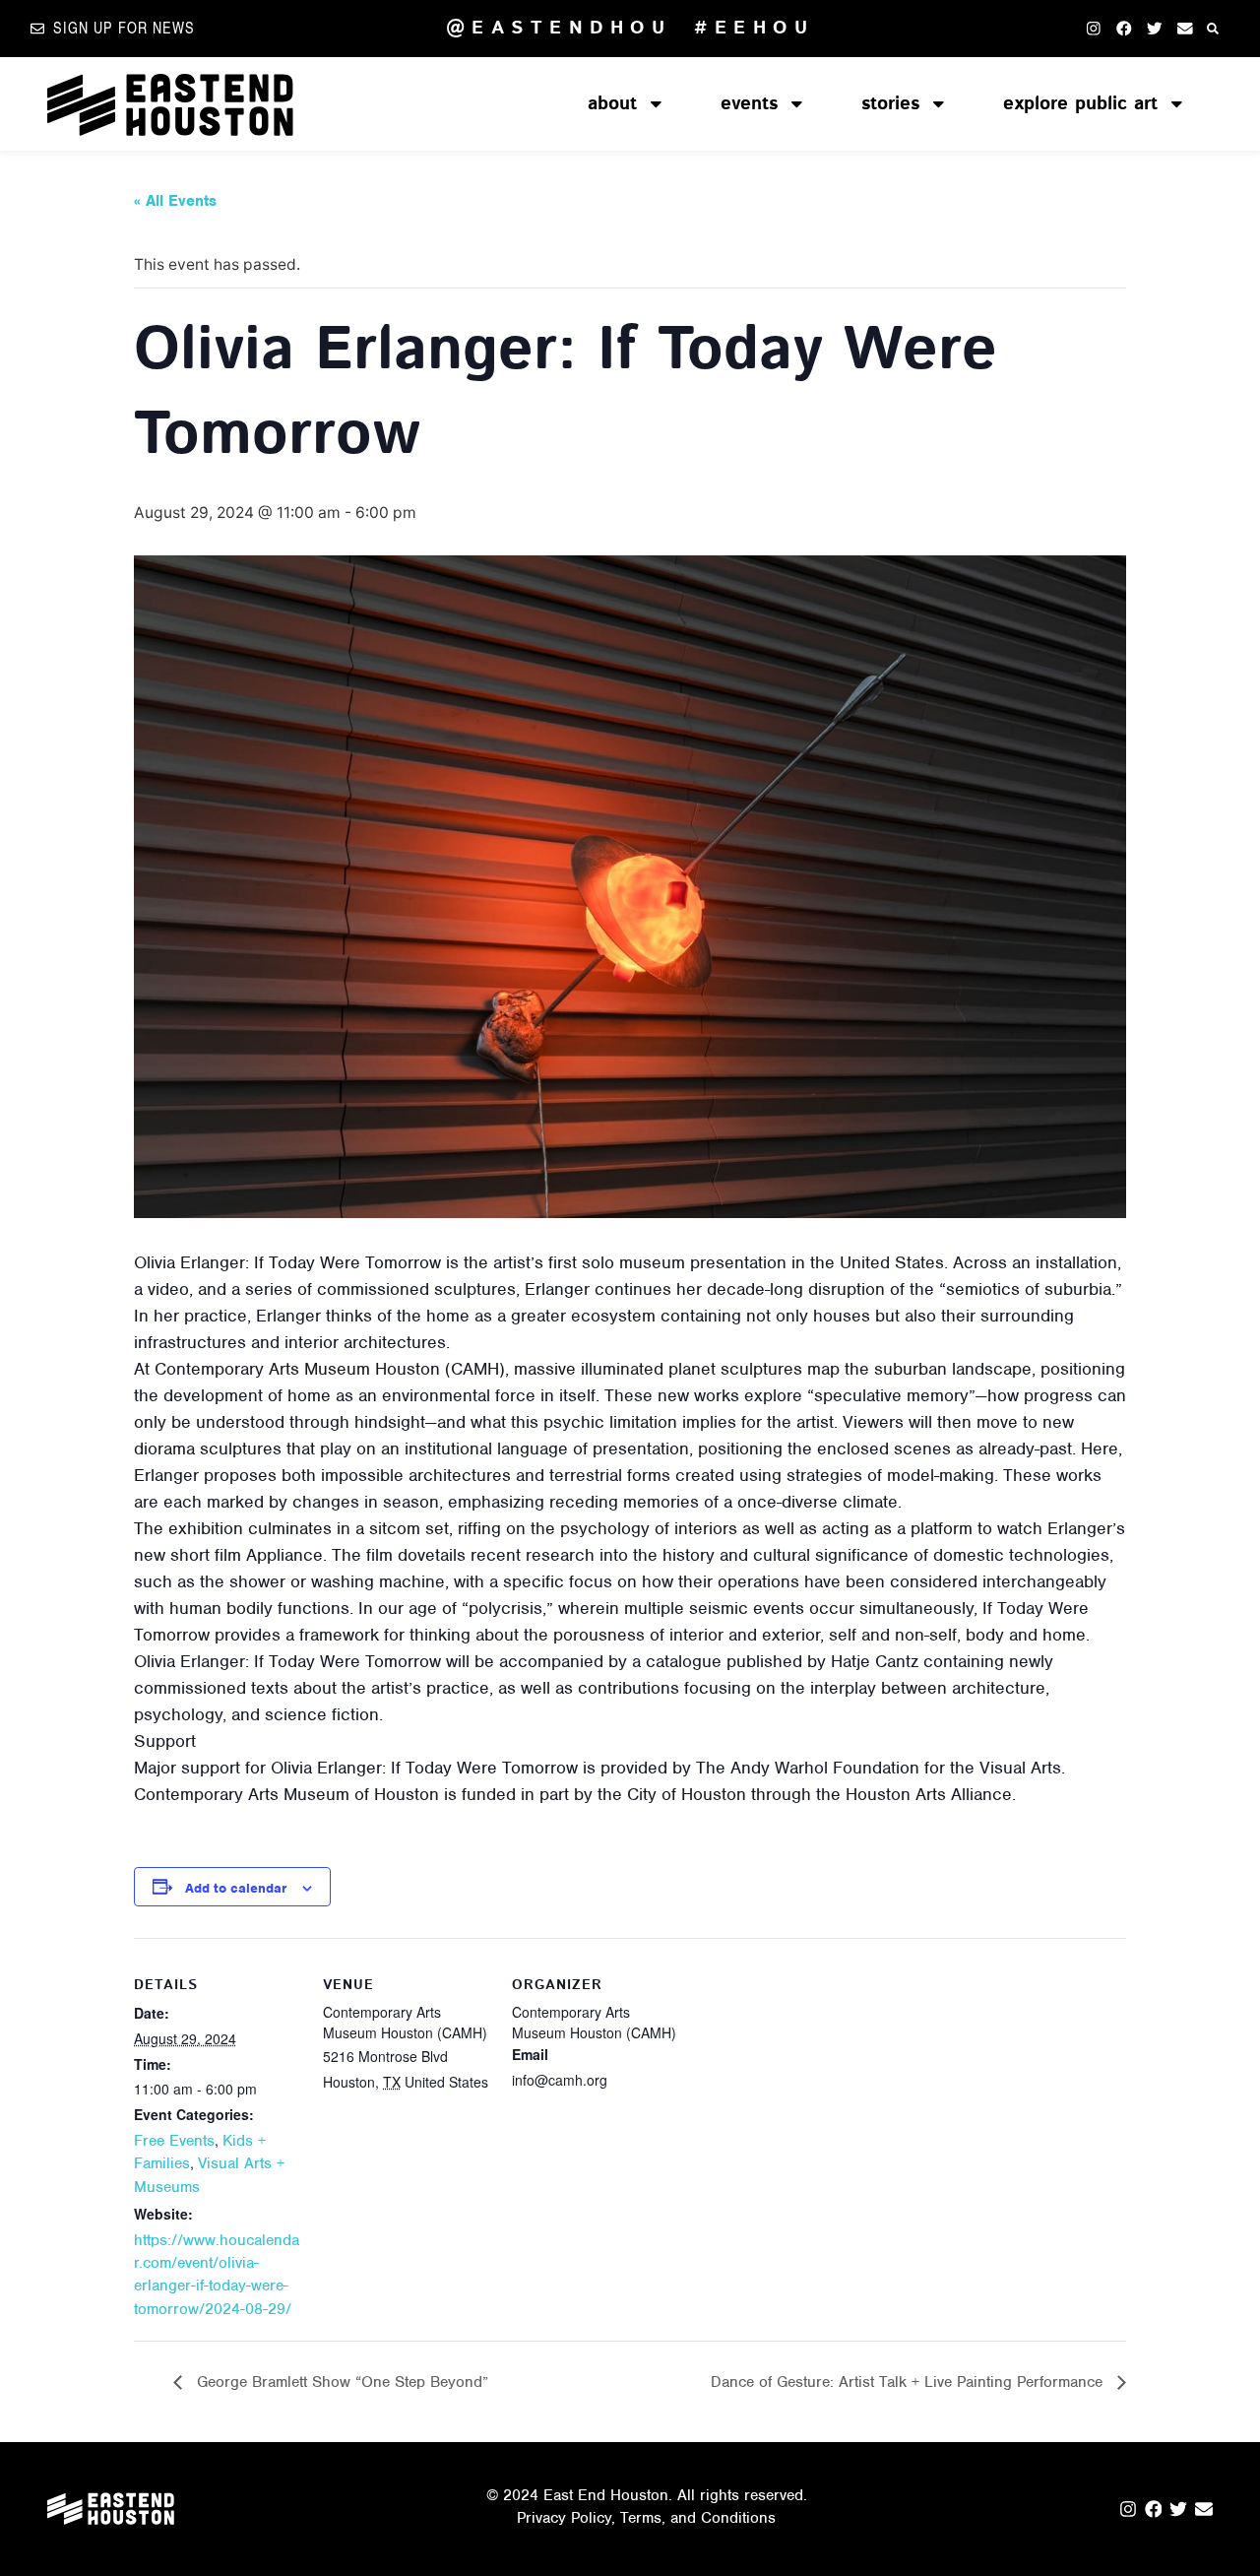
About (612, 104)
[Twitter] (1154, 28)
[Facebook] (1124, 28)
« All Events (175, 201)
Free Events (174, 2141)
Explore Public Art (1080, 104)
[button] (1213, 28)
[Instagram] (1093, 28)
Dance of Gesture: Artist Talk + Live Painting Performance (909, 2382)
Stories (890, 104)
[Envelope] (1185, 28)
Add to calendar (236, 1888)
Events (749, 104)
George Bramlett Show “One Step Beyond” (340, 2382)
